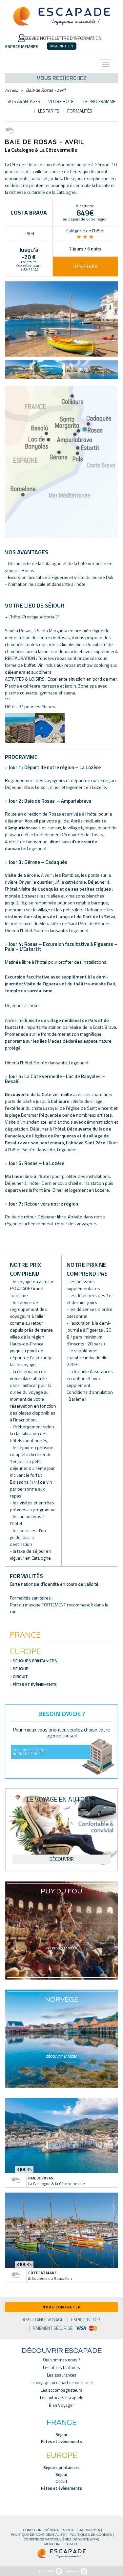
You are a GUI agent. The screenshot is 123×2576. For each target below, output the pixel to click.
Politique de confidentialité (38, 2535)
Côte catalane (42, 2273)
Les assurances (62, 2375)
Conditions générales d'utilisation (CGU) (61, 2530)
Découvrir (62, 1859)
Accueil (11, 90)
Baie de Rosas (41, 2178)
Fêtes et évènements (35, 1685)
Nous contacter (62, 2307)
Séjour (21, 1669)
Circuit (20, 1677)
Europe (25, 1651)
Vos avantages (24, 101)
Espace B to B (86, 2320)
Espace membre (22, 46)
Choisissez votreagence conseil (30, 1752)
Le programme (99, 101)
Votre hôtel (62, 101)
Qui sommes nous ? (62, 2360)
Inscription (62, 46)
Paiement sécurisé (53, 2328)
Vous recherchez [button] (62, 78)
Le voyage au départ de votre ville (62, 2383)
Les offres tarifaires (61, 2368)
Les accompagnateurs (61, 2390)
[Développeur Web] (51, 2571)
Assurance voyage (43, 2320)
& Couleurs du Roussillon (50, 2278)
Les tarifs (49, 111)
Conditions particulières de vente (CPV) (61, 2539)
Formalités (80, 111)
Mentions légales (61, 2544)
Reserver (85, 266)
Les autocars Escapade (62, 2398)
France (25, 1635)
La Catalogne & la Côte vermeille (57, 2184)
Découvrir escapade (62, 2351)
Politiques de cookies (91, 2535)
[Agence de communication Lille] (77, 2571)
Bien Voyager (61, 2405)
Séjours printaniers (35, 1661)
